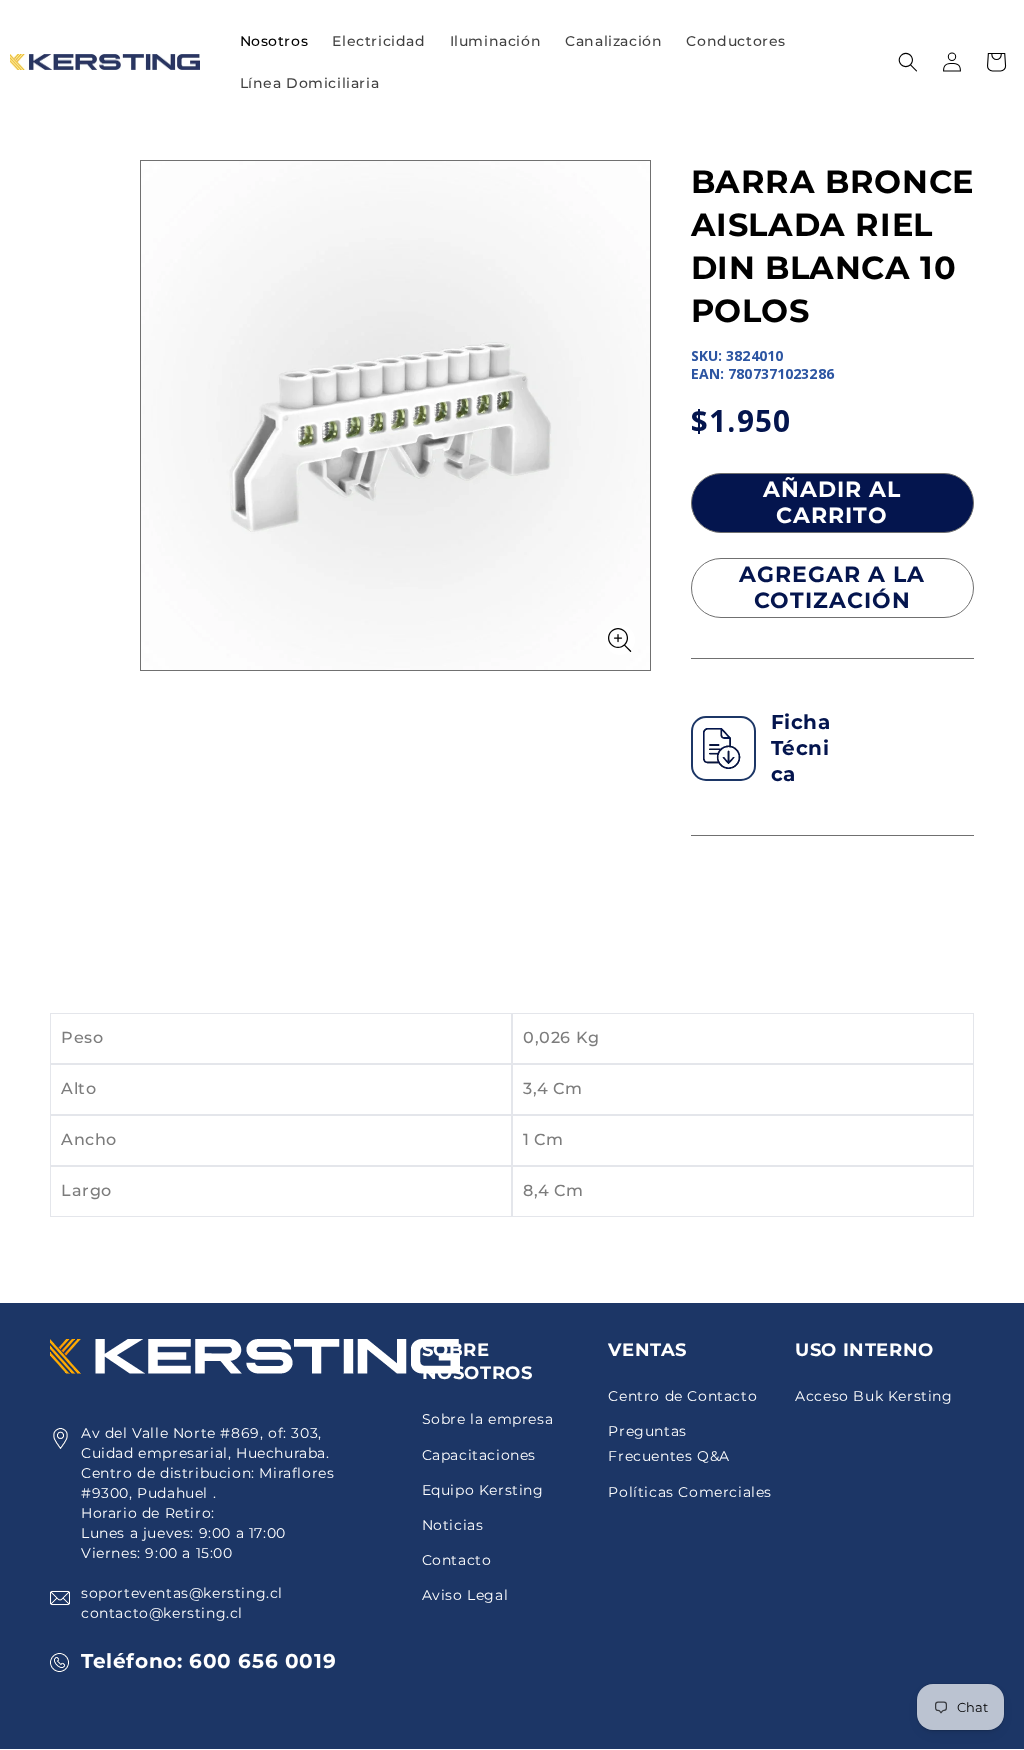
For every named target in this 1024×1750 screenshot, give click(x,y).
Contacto (457, 1560)
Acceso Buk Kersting (873, 1396)
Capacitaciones (479, 1455)
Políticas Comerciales (690, 1492)
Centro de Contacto (682, 1396)
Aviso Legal (465, 1595)
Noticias (453, 1525)
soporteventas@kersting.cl (182, 1593)
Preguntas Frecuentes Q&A (668, 1443)
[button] (378, 41)
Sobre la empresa (488, 1419)
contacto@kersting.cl (162, 1613)
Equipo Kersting (483, 1490)
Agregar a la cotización (832, 587)
